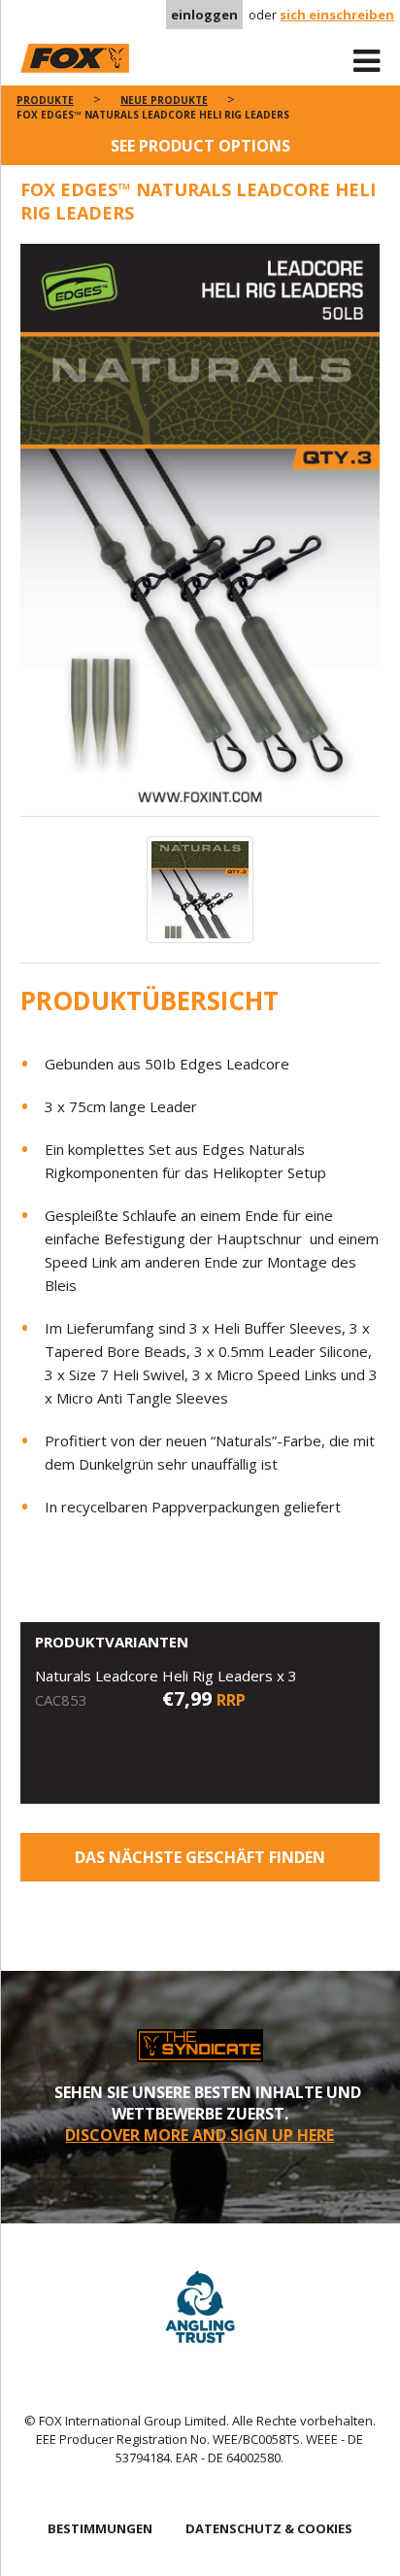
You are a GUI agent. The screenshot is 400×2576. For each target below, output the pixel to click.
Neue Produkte (164, 100)
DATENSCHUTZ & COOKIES (269, 2528)
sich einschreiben (337, 15)
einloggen (204, 15)
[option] (200, 530)
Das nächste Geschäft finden (200, 1857)
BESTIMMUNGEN (100, 2528)
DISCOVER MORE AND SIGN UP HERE (200, 2135)
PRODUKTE (45, 100)
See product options (200, 146)
